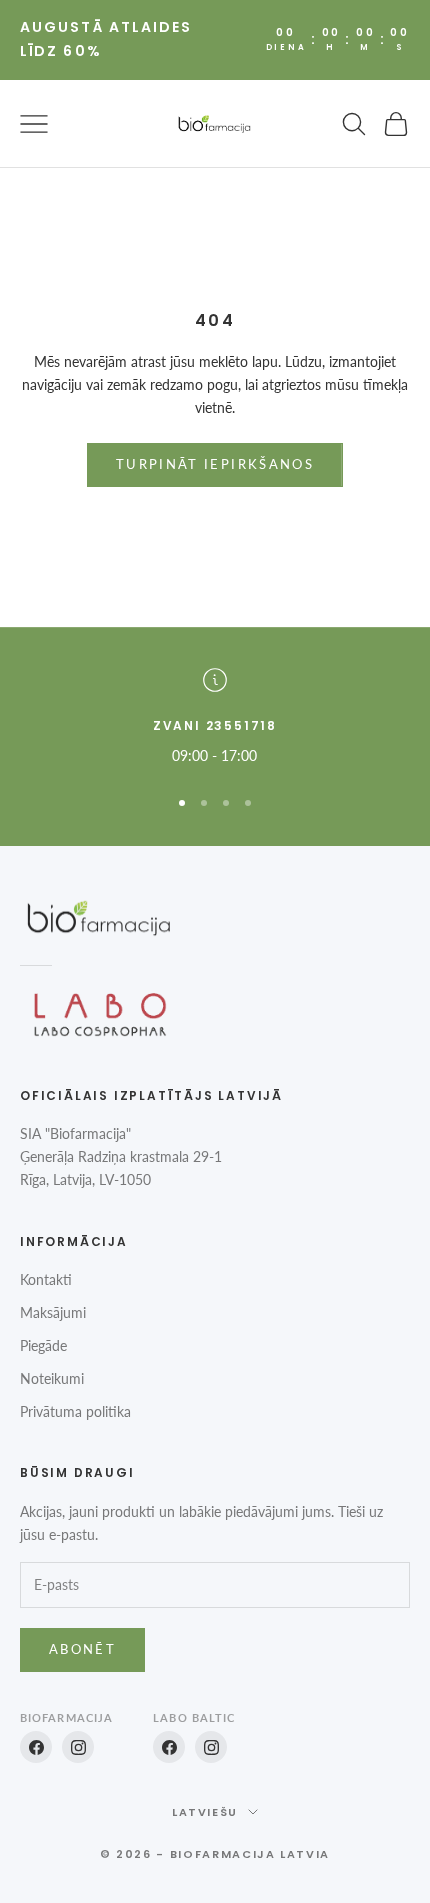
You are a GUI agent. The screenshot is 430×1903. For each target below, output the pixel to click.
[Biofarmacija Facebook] (36, 1747)
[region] (215, 717)
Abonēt (82, 1649)
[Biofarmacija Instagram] (78, 1747)
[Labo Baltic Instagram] (211, 1747)
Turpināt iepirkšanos (215, 464)
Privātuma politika (75, 1411)
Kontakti (46, 1279)
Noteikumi (52, 1378)
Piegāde (43, 1345)
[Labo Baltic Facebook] (169, 1747)
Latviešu (205, 1812)
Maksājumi (53, 1312)
